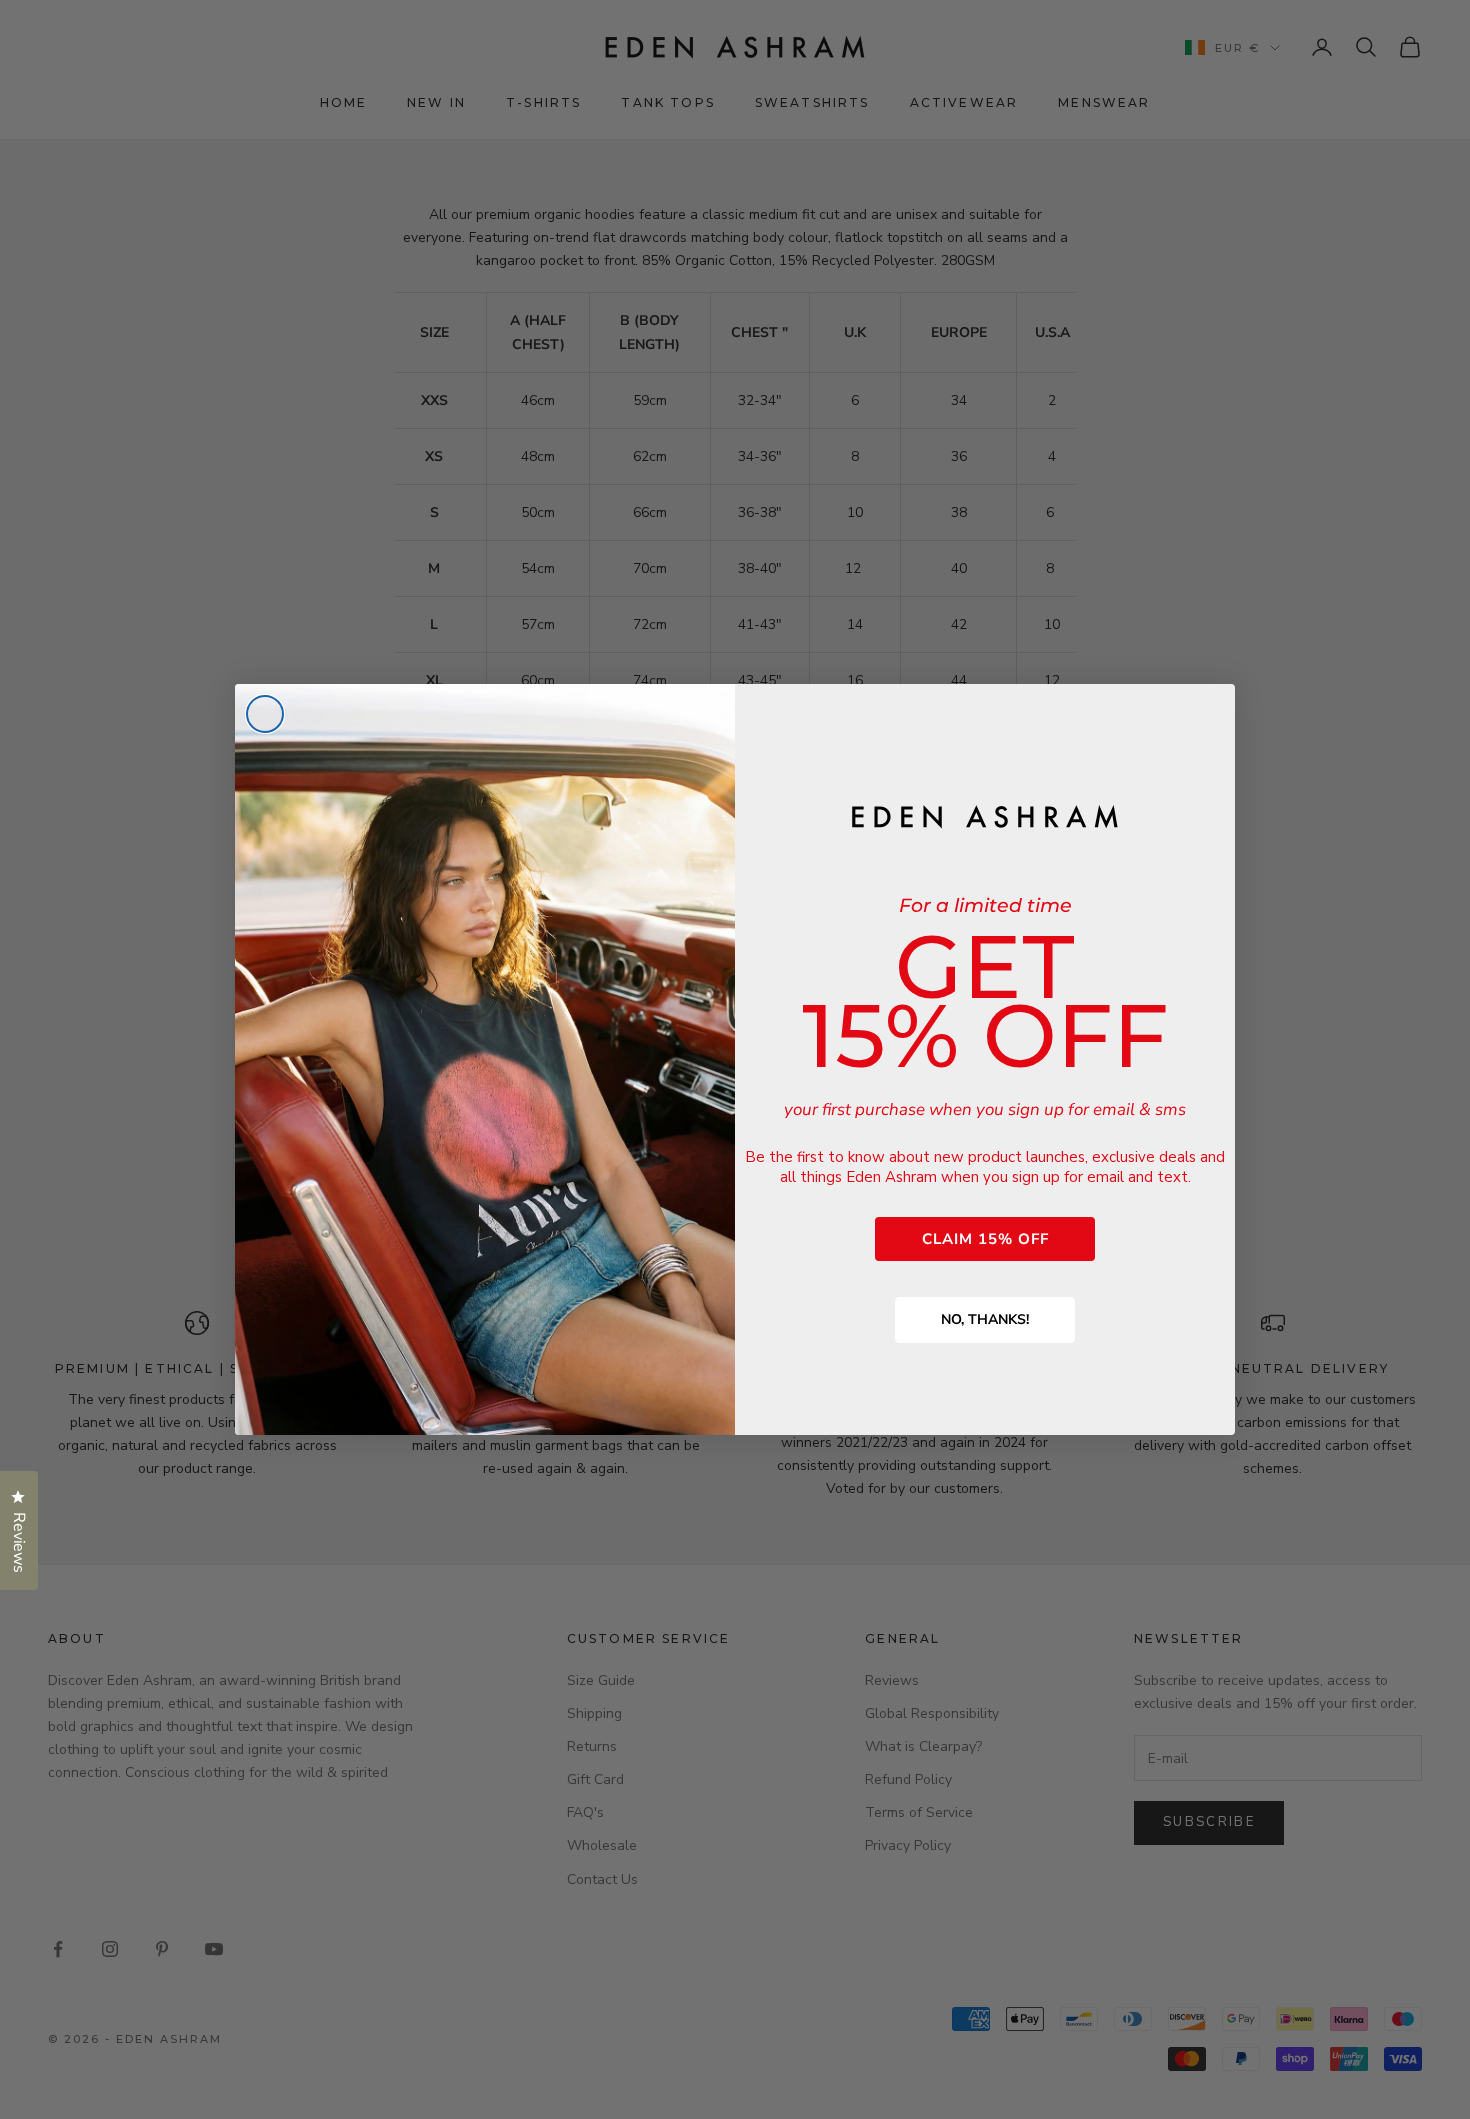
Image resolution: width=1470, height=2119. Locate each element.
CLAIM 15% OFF (985, 1239)
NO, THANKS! (985, 1319)
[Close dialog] (265, 714)
